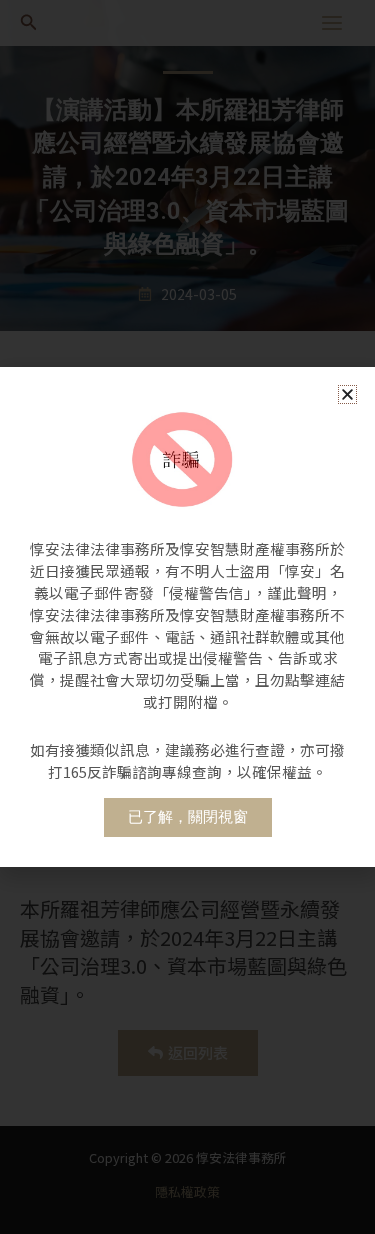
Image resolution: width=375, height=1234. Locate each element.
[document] (187, 617)
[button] (347, 394)
